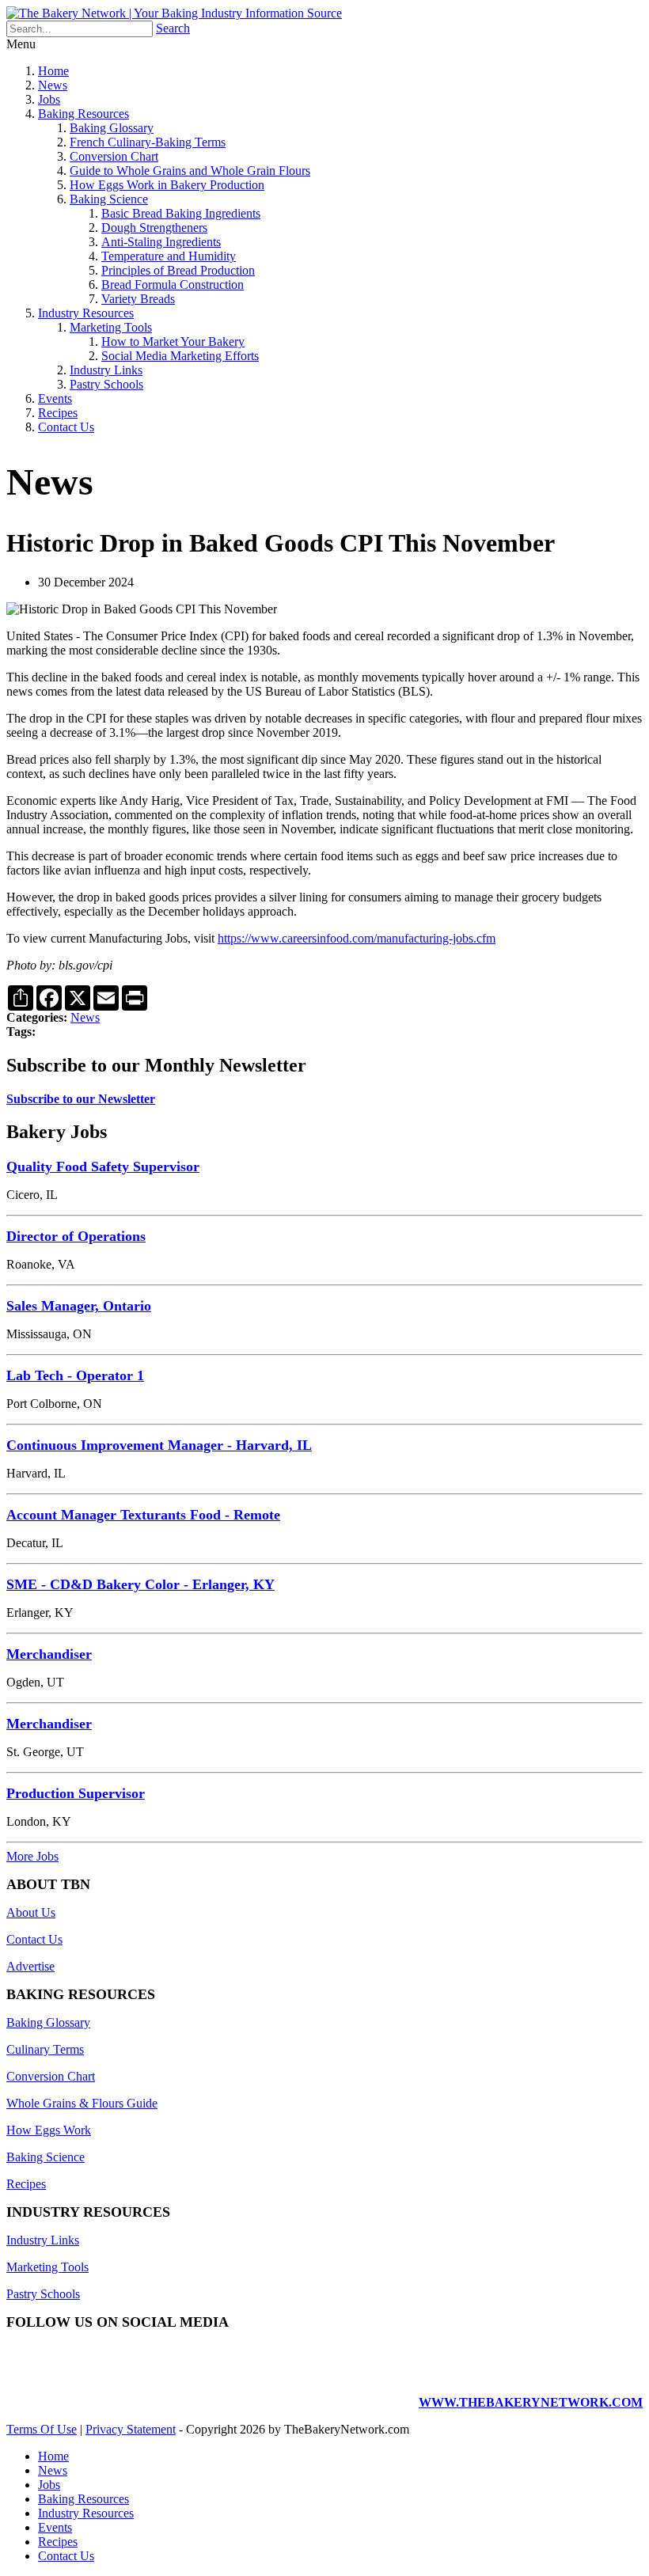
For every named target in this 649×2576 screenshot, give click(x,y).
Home (53, 71)
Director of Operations (76, 1236)
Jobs (49, 99)
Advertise (30, 1966)
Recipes (58, 413)
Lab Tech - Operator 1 (75, 1375)
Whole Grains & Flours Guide (82, 2103)
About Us (31, 1912)
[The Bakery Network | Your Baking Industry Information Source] (174, 13)
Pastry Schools (106, 384)
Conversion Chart (114, 156)
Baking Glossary (112, 128)
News (53, 85)
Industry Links (106, 370)
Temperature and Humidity (169, 256)
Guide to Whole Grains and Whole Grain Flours (190, 171)
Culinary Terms (45, 2049)
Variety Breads (138, 299)
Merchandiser (49, 1654)
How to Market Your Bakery (173, 341)
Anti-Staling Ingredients (161, 242)
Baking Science (109, 199)
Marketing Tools (111, 327)
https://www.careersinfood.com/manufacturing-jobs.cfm (357, 938)
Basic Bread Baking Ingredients (181, 213)
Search (173, 28)
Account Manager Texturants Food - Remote (143, 1515)
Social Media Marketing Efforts (180, 356)
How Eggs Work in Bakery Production (167, 185)
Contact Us (66, 427)
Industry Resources (86, 313)
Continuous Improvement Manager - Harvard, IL (159, 1445)
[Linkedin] (583, 2375)
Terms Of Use (42, 2429)
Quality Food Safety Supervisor (103, 1167)
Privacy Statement (131, 2429)
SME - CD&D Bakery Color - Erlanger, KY (140, 1584)
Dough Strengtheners (154, 228)
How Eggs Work (49, 2130)
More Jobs (32, 1856)
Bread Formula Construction (173, 285)
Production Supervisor (76, 1793)
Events (55, 398)
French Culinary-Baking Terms (148, 142)
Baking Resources (83, 114)
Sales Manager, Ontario (79, 1306)
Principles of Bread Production (178, 270)
